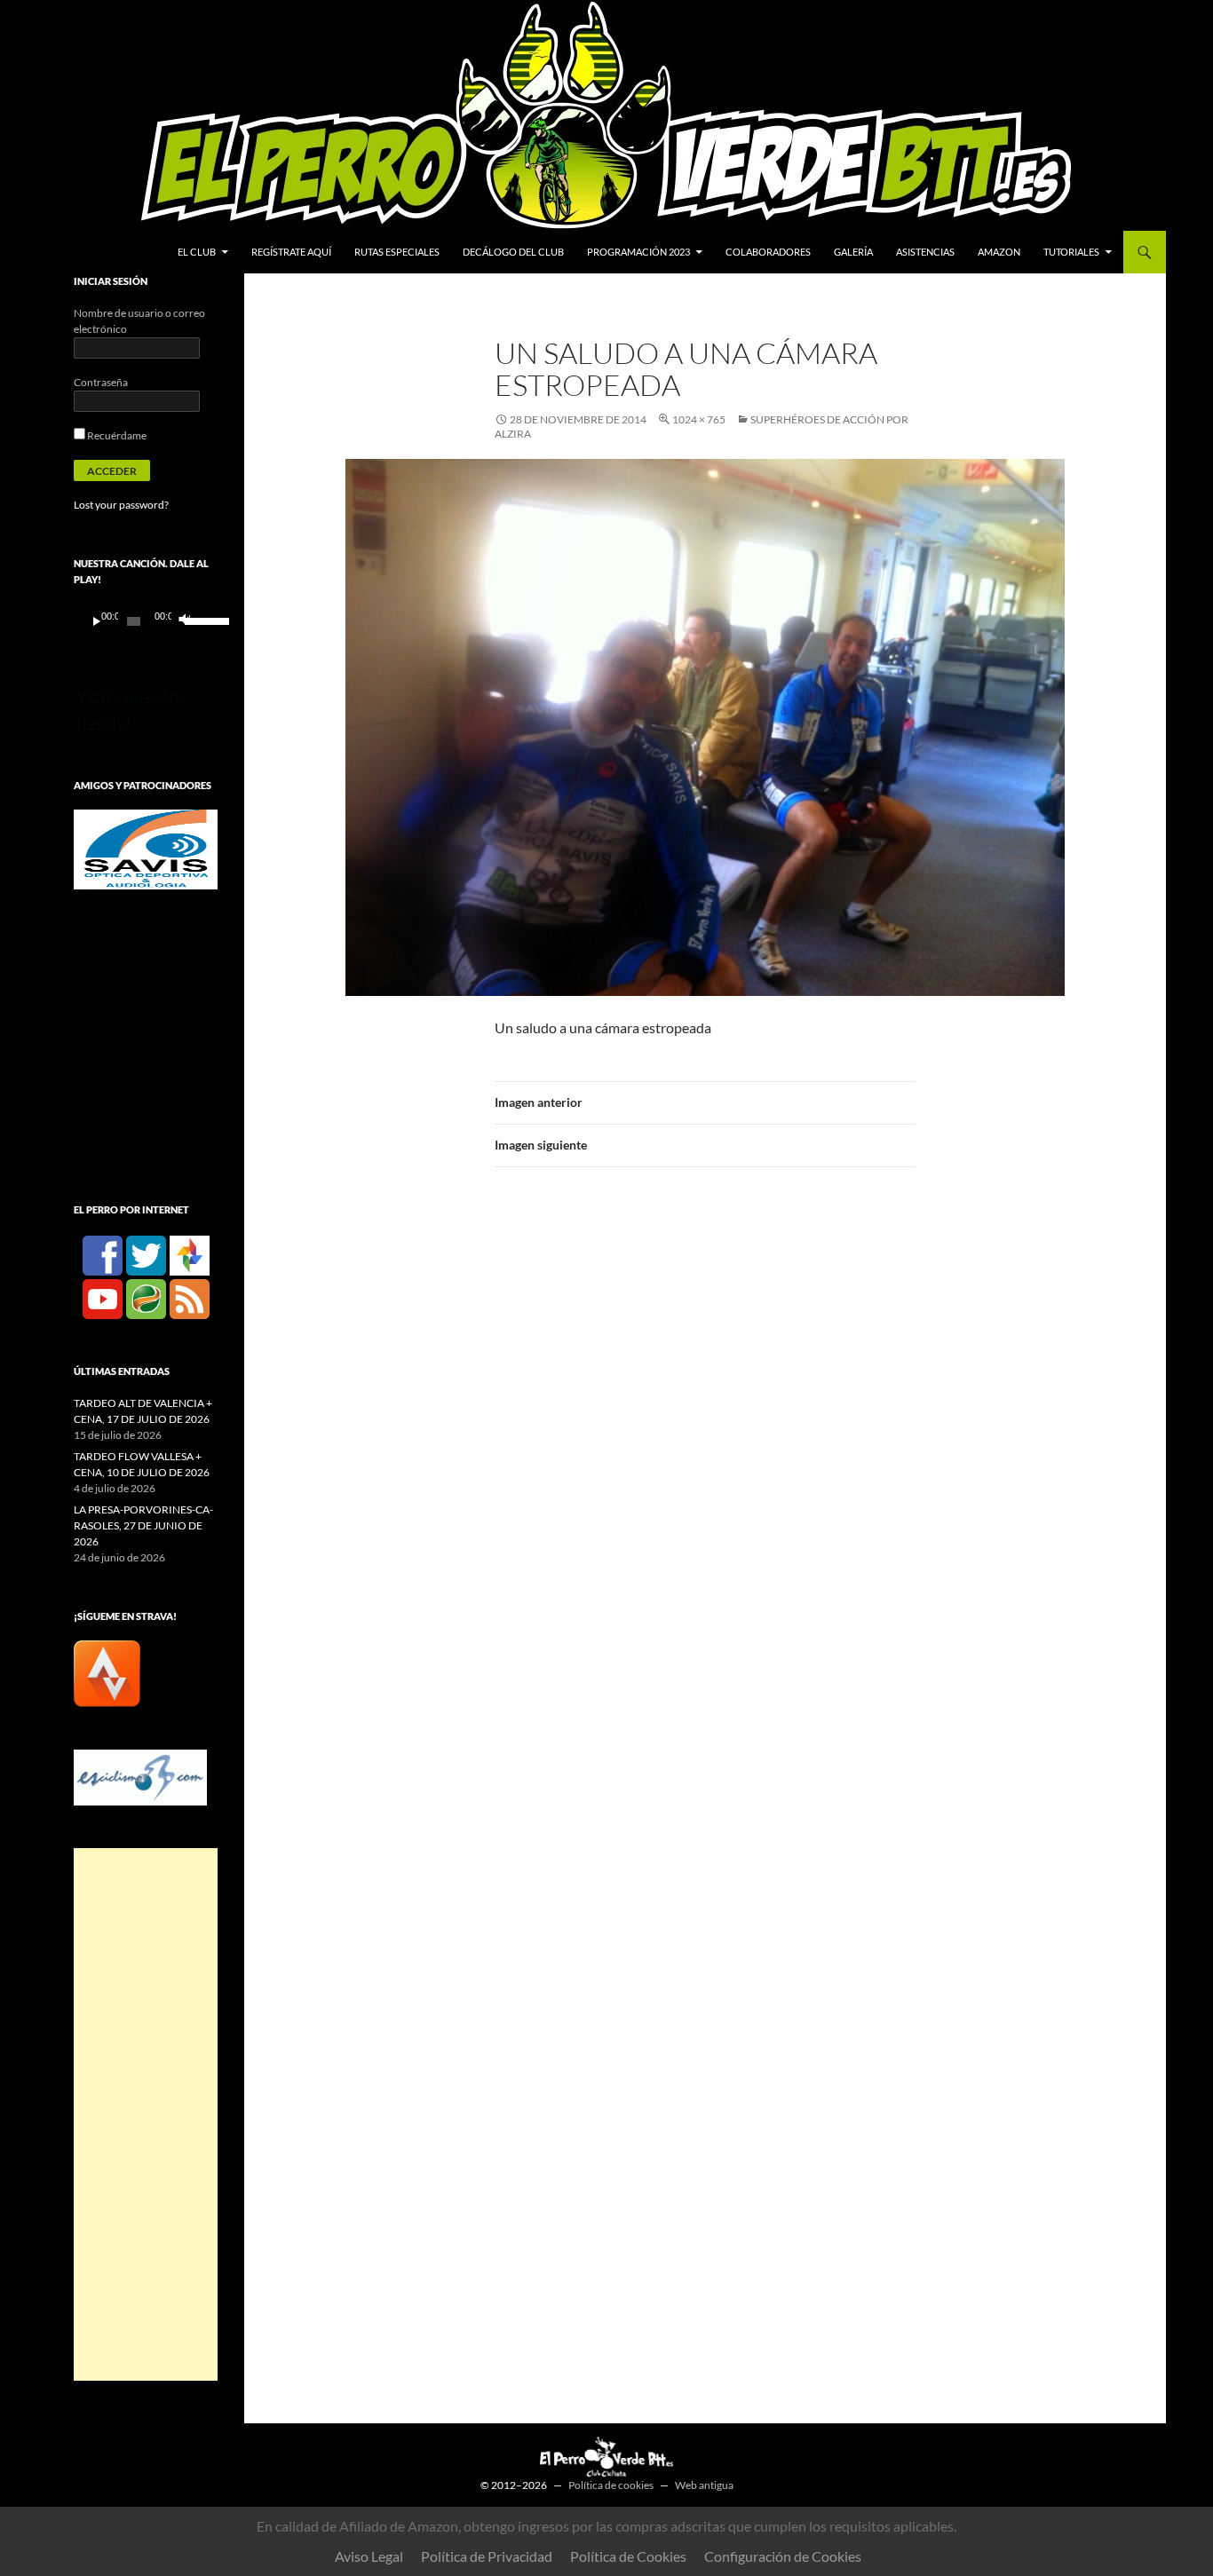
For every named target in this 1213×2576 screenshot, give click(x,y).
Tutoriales (1071, 252)
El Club (197, 252)
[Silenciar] (183, 621)
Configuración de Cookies (783, 2556)
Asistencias (925, 252)
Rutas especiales (397, 252)
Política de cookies (611, 2485)
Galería (853, 252)
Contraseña (101, 382)
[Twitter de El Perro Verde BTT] (146, 1255)
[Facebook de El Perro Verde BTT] (103, 1255)
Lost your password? (121, 505)
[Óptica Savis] (146, 848)
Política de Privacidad (487, 2556)
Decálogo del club (513, 252)
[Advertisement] (146, 2114)
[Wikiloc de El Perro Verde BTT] (146, 1298)
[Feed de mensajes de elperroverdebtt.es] (190, 1298)
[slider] (197, 620)
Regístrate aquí (291, 252)
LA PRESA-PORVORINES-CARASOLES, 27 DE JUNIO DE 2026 (143, 1525)
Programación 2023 (638, 252)
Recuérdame (116, 435)
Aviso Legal (369, 2556)
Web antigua (704, 2485)
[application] (146, 621)
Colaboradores (768, 252)
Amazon (999, 252)
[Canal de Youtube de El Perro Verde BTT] (103, 1298)
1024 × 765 (699, 419)
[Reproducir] (97, 621)
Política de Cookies (628, 2556)
